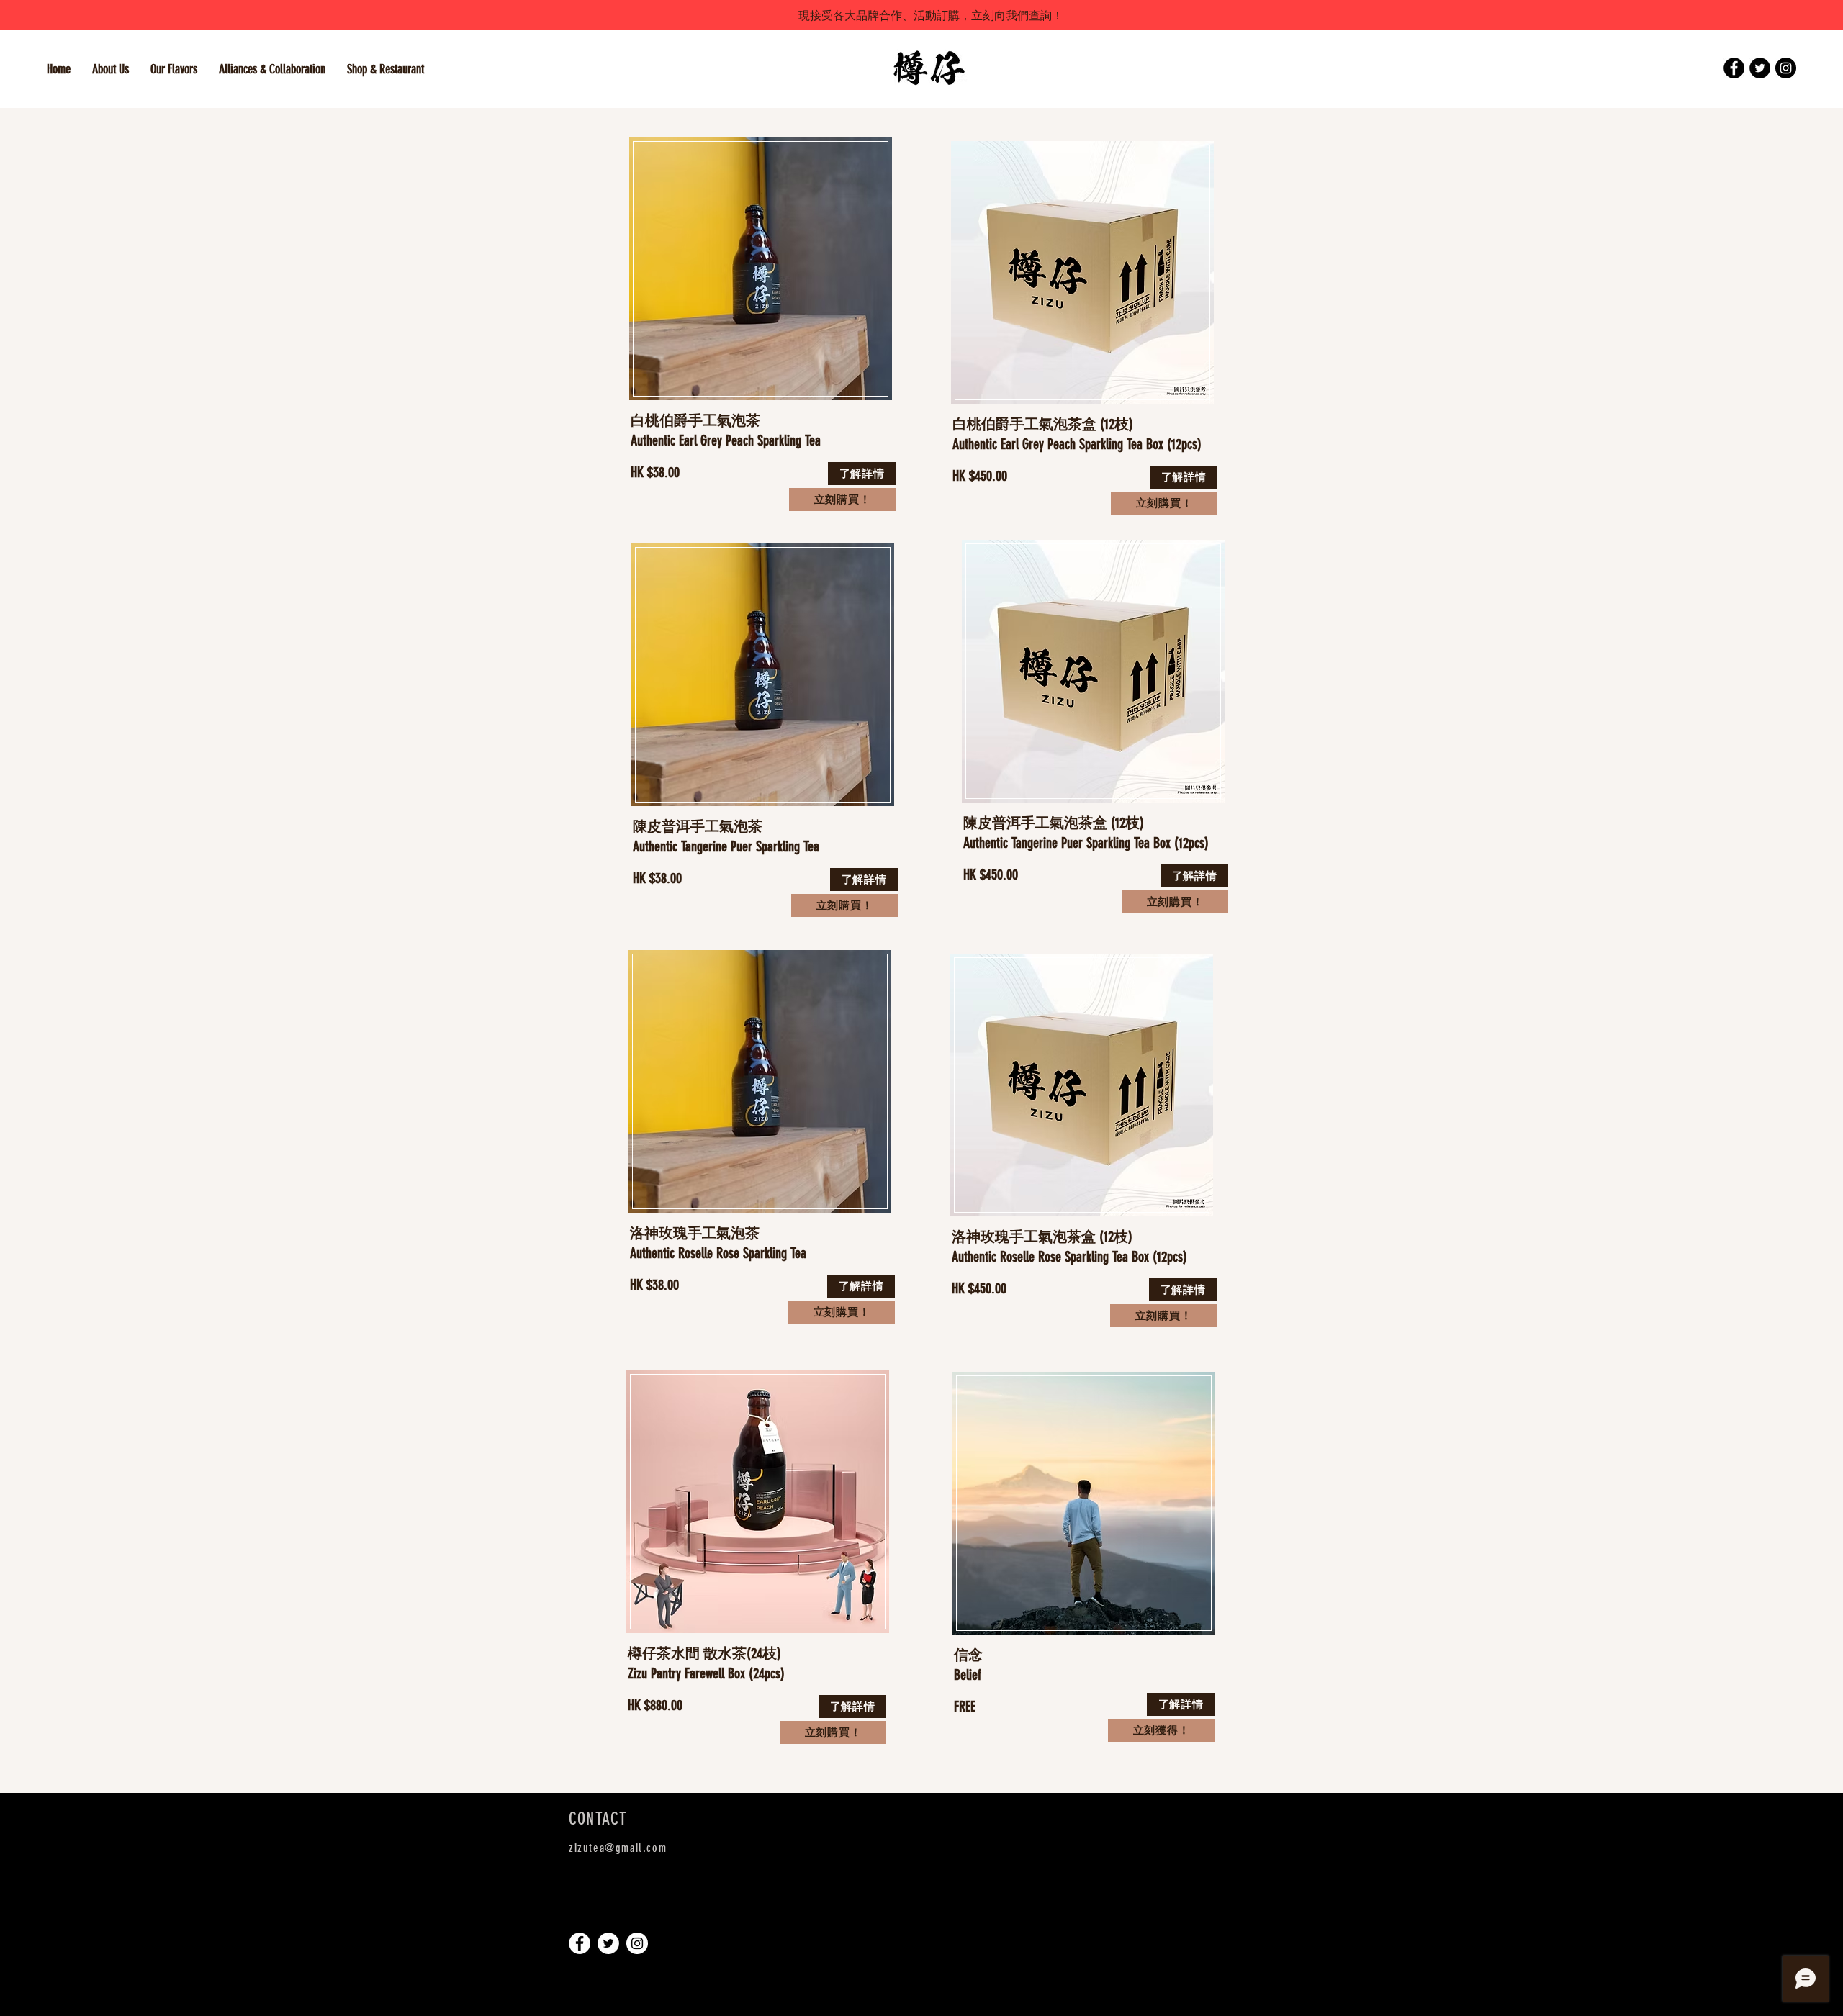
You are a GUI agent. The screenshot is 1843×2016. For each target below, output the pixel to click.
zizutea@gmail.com (618, 1848)
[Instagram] (1786, 68)
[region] (761, 274)
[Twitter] (1760, 68)
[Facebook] (1734, 68)
